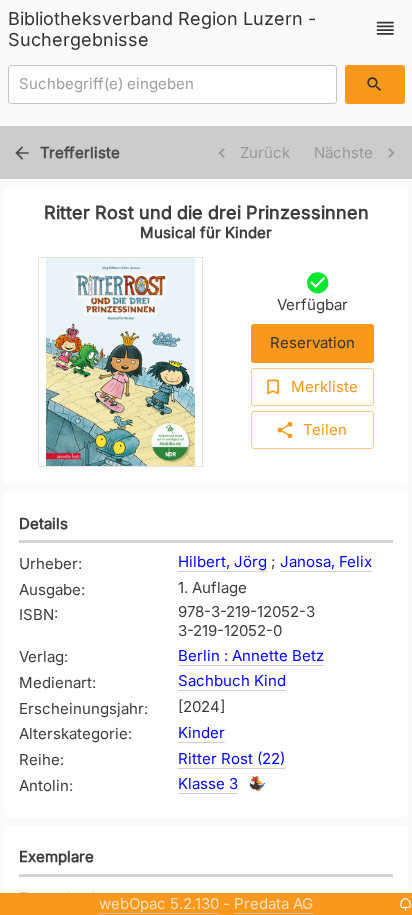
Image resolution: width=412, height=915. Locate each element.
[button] (385, 28)
